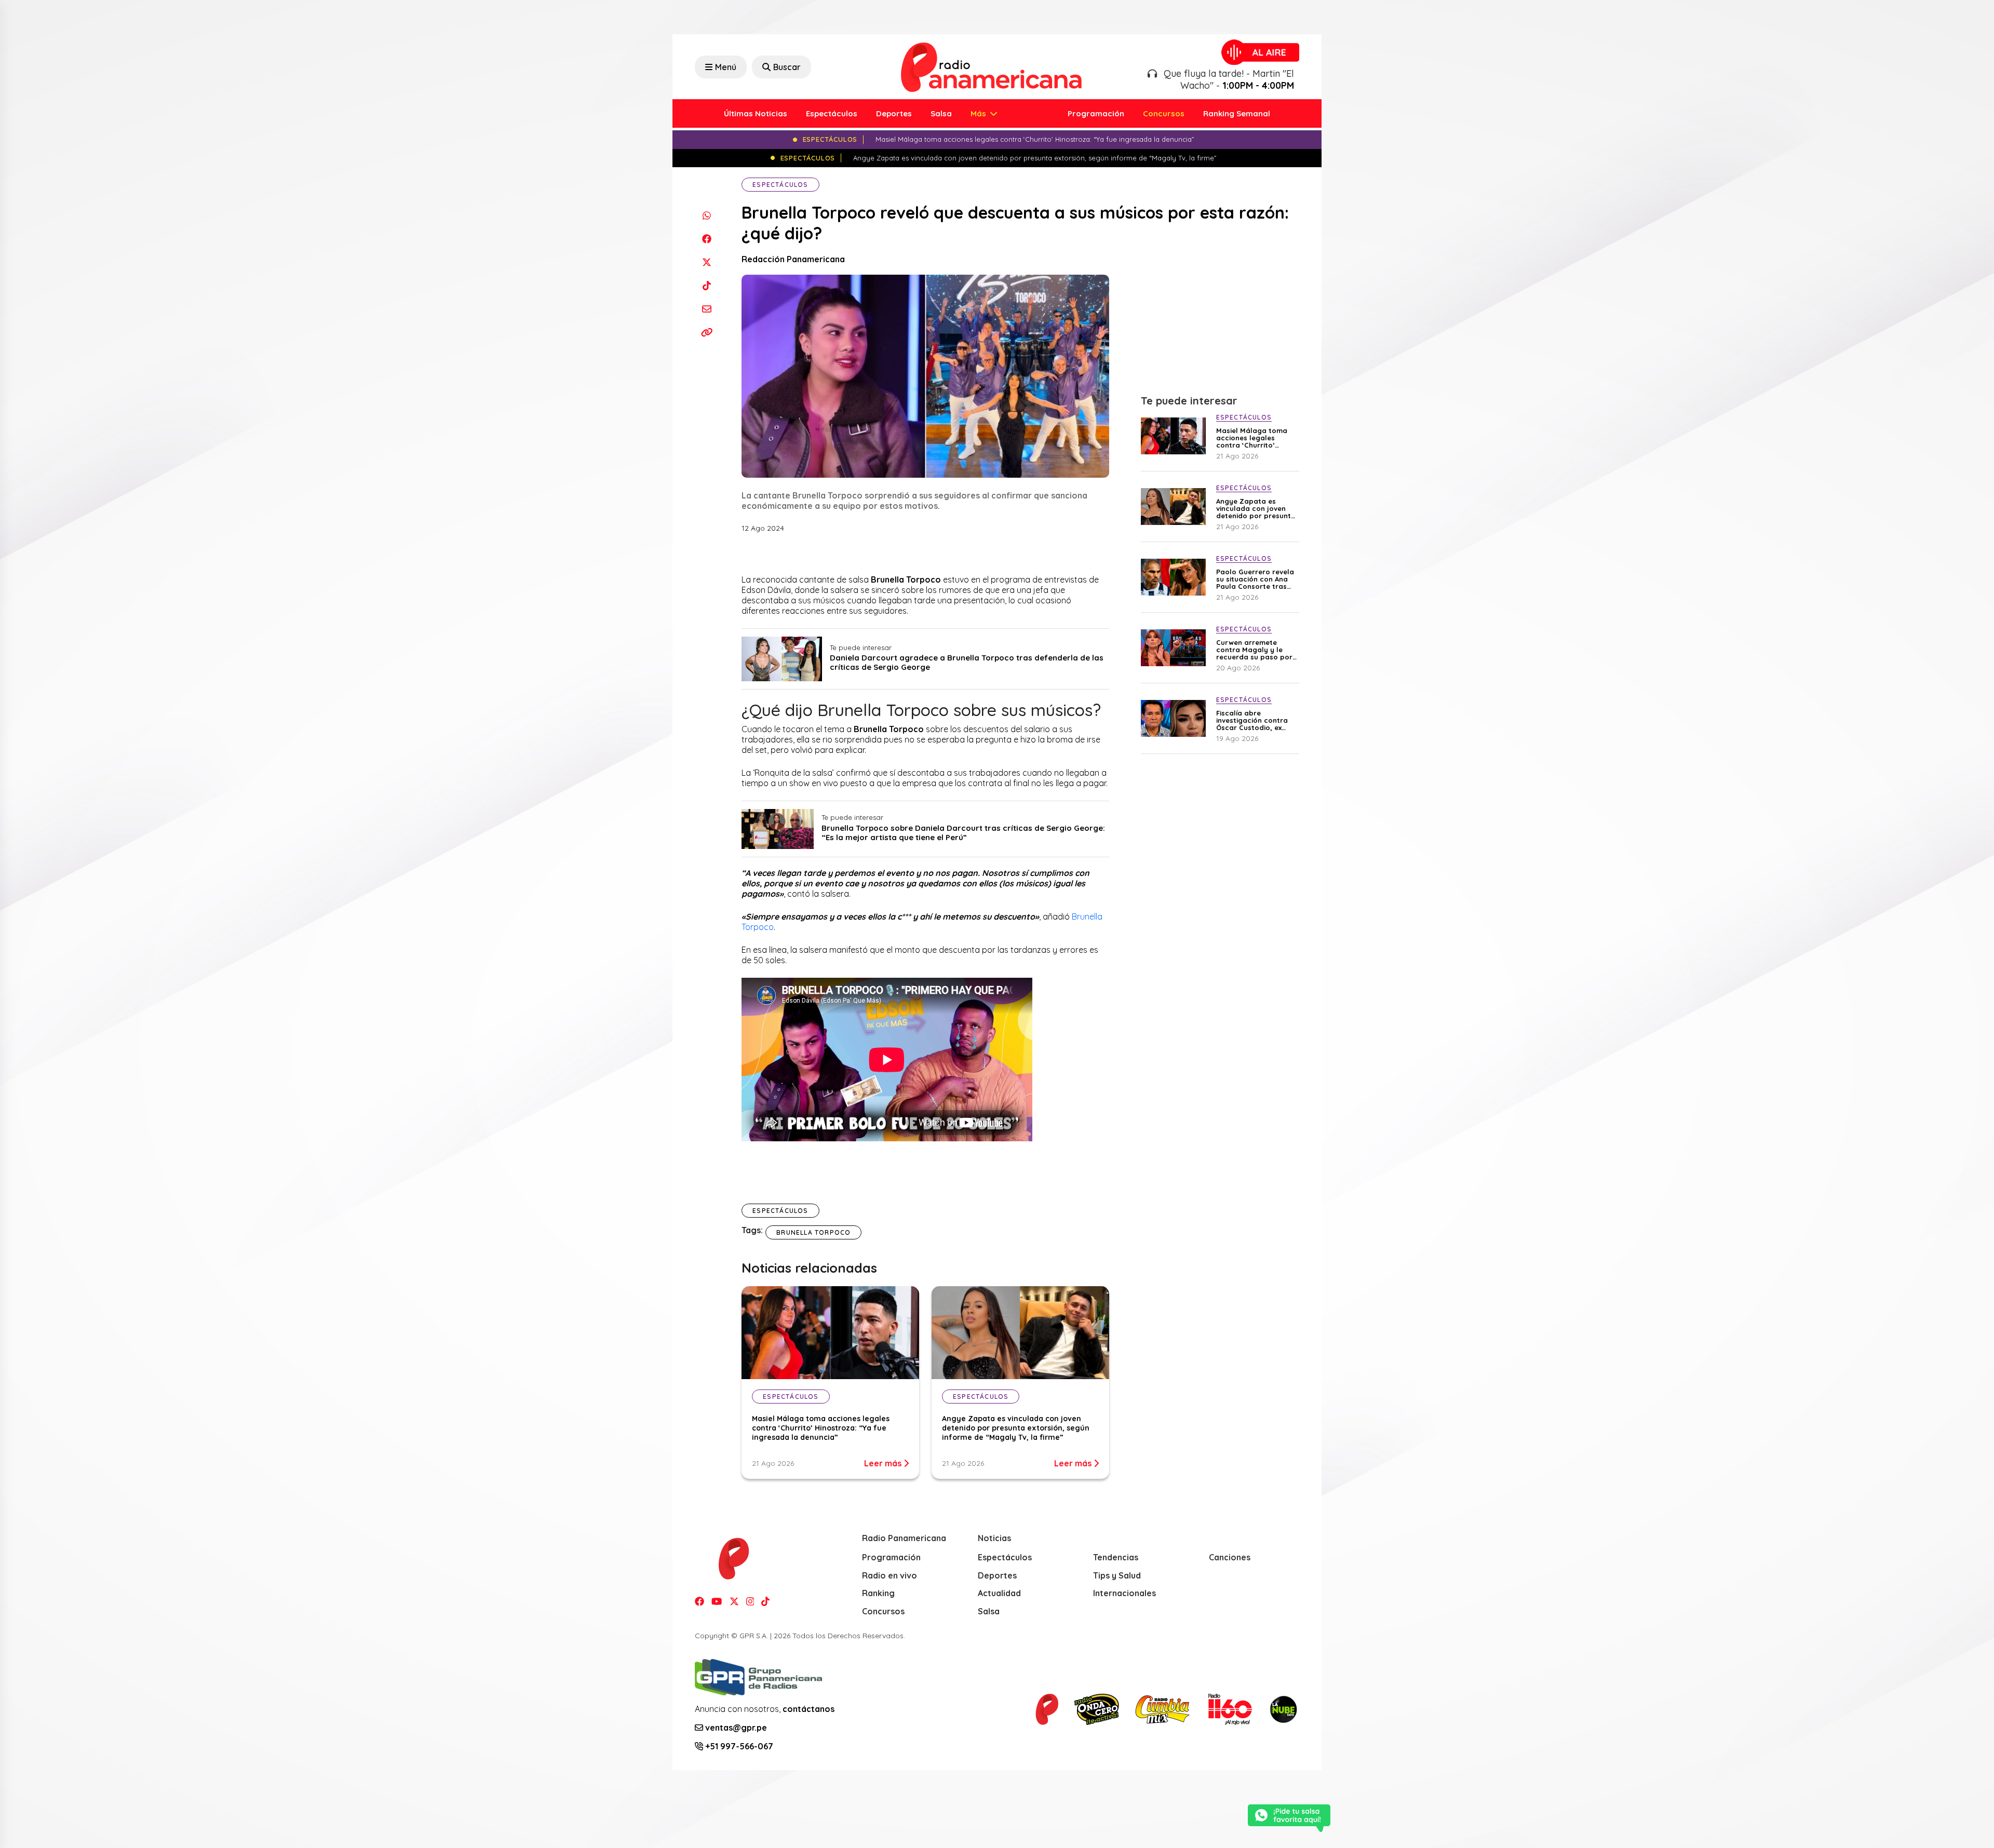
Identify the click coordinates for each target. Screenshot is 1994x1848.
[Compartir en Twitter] (706, 262)
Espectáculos (832, 113)
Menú (726, 67)
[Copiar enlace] (706, 332)
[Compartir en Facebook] (706, 239)
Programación (1096, 113)
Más (979, 113)
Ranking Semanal (1237, 113)
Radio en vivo (890, 1575)
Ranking (878, 1593)
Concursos (1164, 113)
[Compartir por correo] (706, 309)
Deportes (894, 113)
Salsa (941, 113)
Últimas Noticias (756, 113)
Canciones (1230, 1557)
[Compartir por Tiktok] (706, 285)
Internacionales (1124, 1593)
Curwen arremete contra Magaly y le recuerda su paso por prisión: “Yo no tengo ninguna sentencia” (1254, 650)
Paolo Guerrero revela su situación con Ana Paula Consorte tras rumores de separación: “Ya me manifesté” (1255, 579)
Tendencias (1116, 1557)
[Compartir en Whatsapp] (706, 215)
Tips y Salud (1117, 1575)
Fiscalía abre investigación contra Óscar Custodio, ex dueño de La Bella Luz (1254, 720)
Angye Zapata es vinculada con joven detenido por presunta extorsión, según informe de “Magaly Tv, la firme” (1016, 1428)
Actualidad (999, 1593)
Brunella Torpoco (813, 1232)
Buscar (787, 67)
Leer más (884, 1463)
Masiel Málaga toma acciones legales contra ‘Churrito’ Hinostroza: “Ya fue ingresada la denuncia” (821, 1428)
